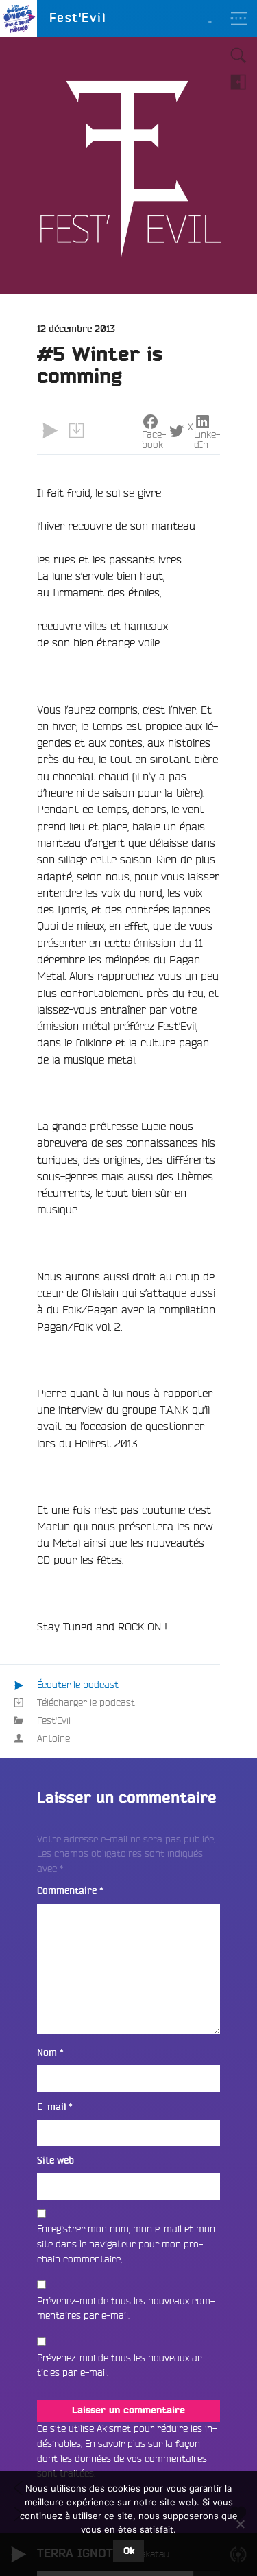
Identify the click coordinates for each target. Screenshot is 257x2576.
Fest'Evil (54, 1720)
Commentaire (70, 1891)
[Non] (240, 2524)
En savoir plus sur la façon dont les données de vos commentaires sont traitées (122, 2458)
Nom (50, 2053)
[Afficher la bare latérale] (238, 82)
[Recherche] (238, 56)
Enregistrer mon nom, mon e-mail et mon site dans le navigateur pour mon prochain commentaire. (126, 2244)
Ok (129, 2551)
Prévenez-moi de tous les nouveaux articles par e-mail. (121, 2365)
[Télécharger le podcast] (76, 431)
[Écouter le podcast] (50, 431)
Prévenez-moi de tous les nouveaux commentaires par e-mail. (126, 2308)
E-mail (55, 2107)
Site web (56, 2161)
